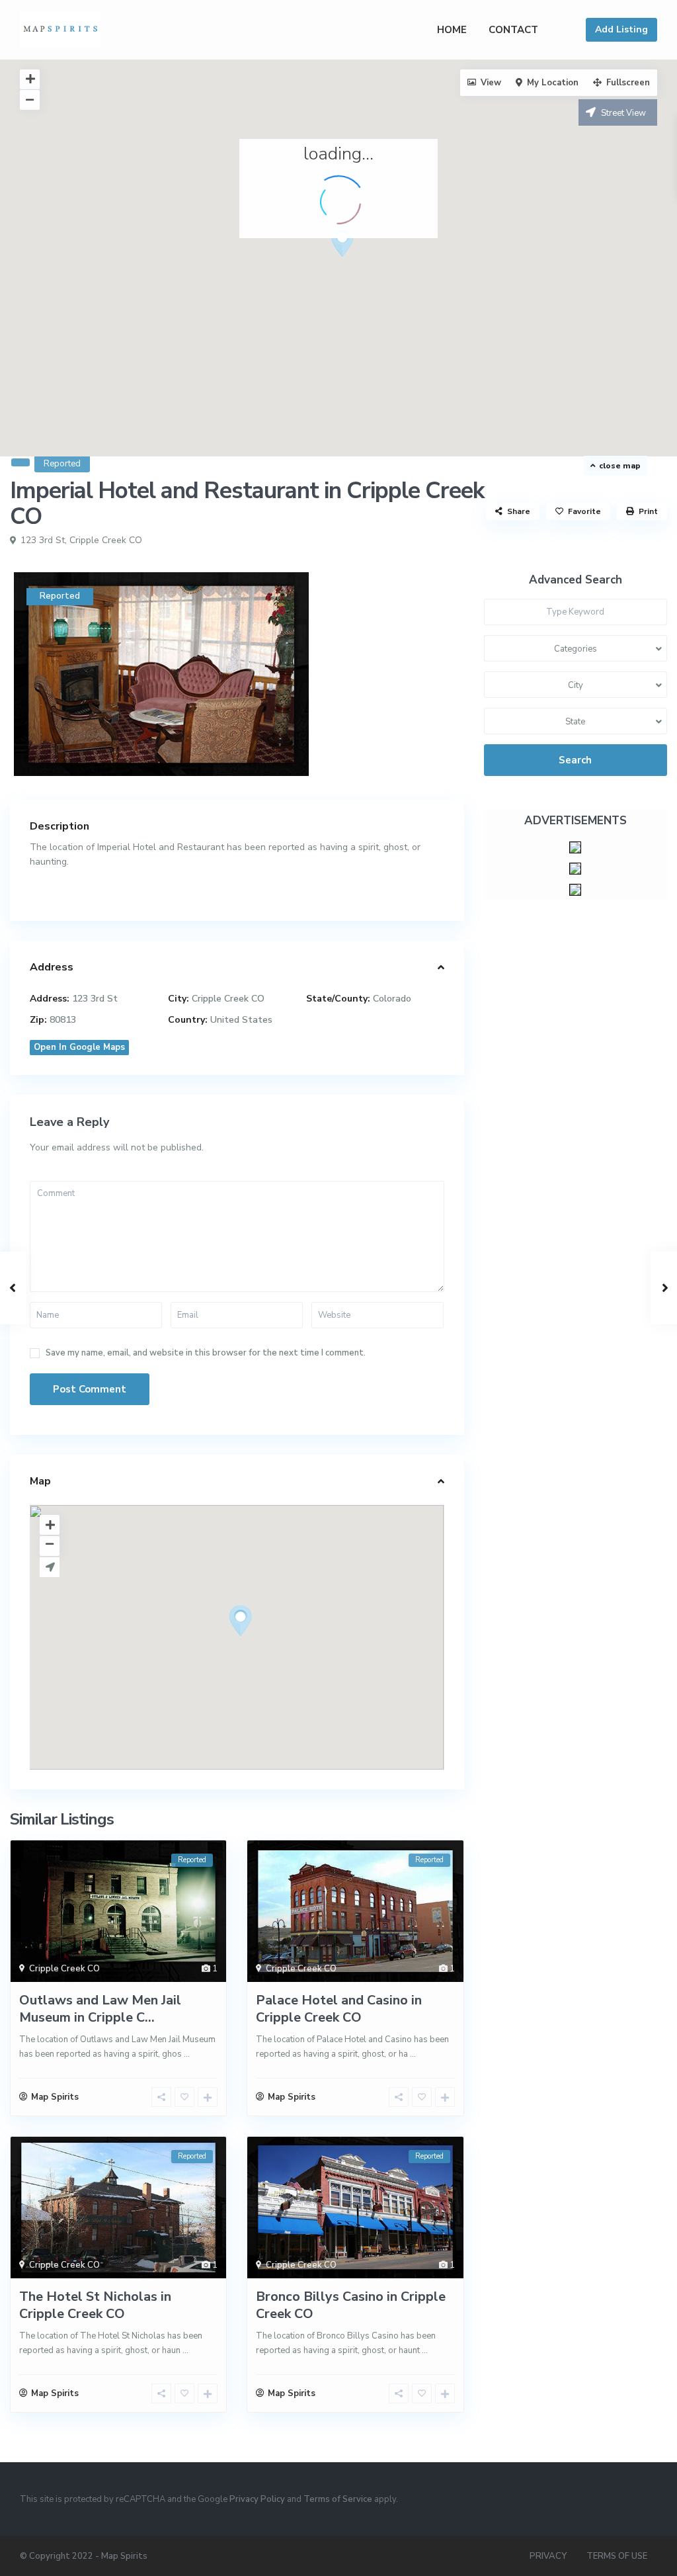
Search (575, 760)
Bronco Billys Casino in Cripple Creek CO (351, 2305)
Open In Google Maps (79, 1047)
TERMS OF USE (617, 2556)
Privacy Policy (257, 2499)
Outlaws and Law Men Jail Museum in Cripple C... (100, 2009)
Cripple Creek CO (106, 540)
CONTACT (513, 30)
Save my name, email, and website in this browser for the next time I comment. (206, 1353)
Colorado (392, 999)
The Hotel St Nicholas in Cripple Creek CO (95, 2305)
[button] (367, 265)
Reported (62, 464)
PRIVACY (548, 2556)
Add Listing (621, 29)
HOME (452, 30)
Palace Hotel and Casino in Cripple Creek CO (339, 2009)
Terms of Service (338, 2499)
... (187, 2054)
